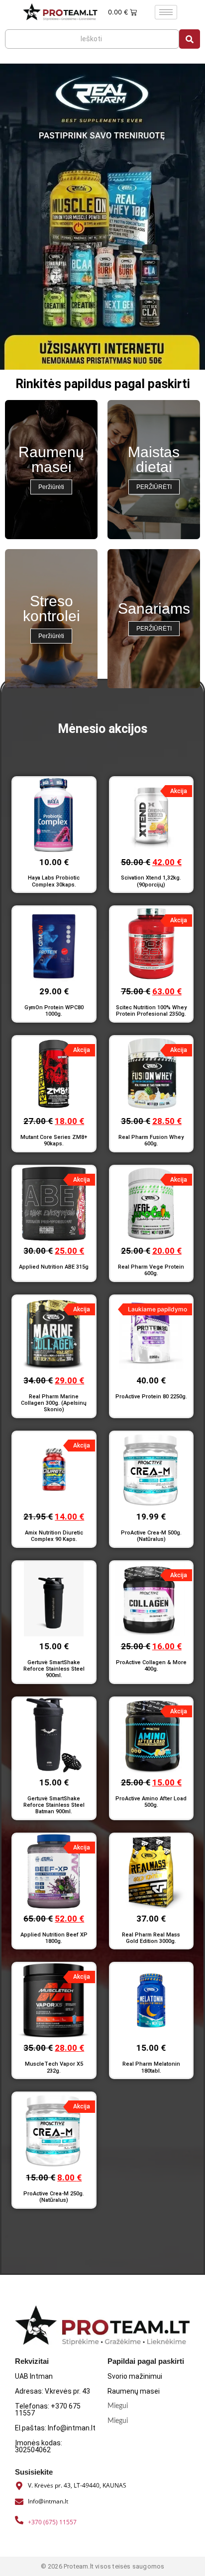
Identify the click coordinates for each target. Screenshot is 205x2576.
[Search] (190, 39)
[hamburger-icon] (166, 12)
